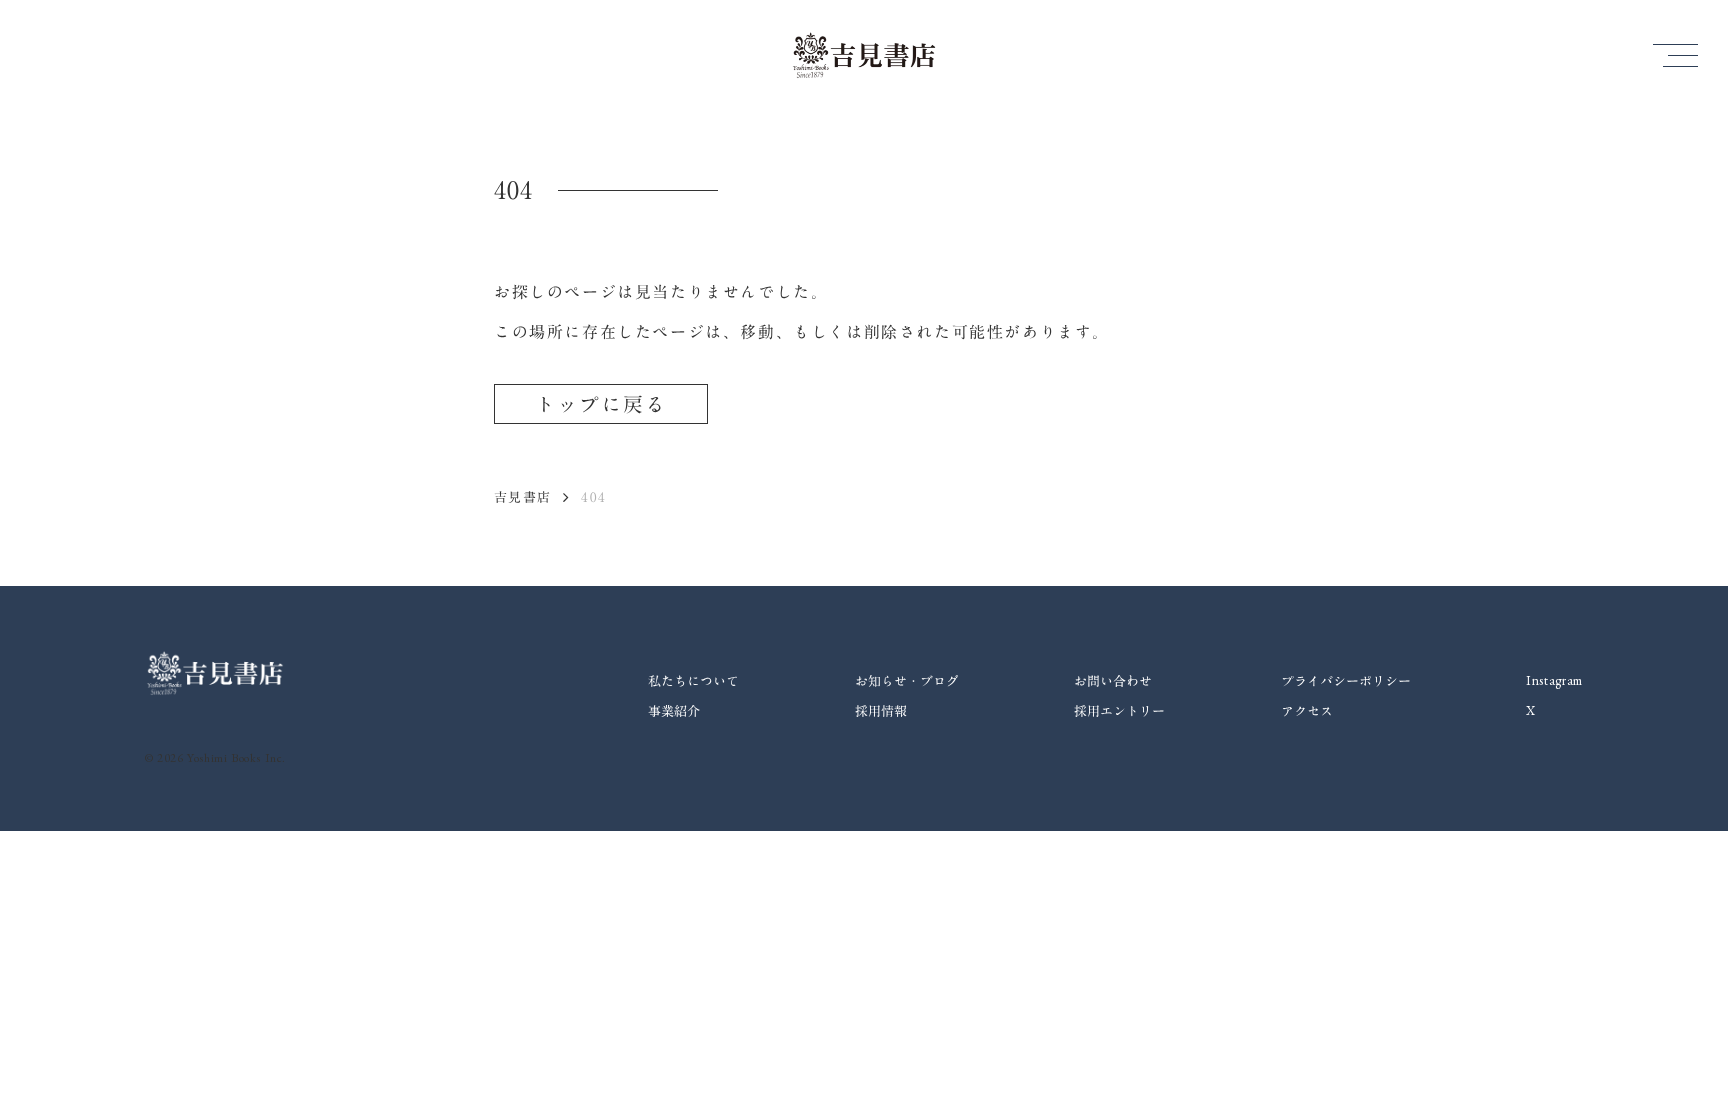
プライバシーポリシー (1346, 681)
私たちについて (693, 681)
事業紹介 (674, 711)
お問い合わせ (1113, 681)
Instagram (1554, 680)
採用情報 (881, 711)
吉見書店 (522, 497)
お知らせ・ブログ (907, 681)
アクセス (1307, 711)
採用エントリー (1119, 711)
